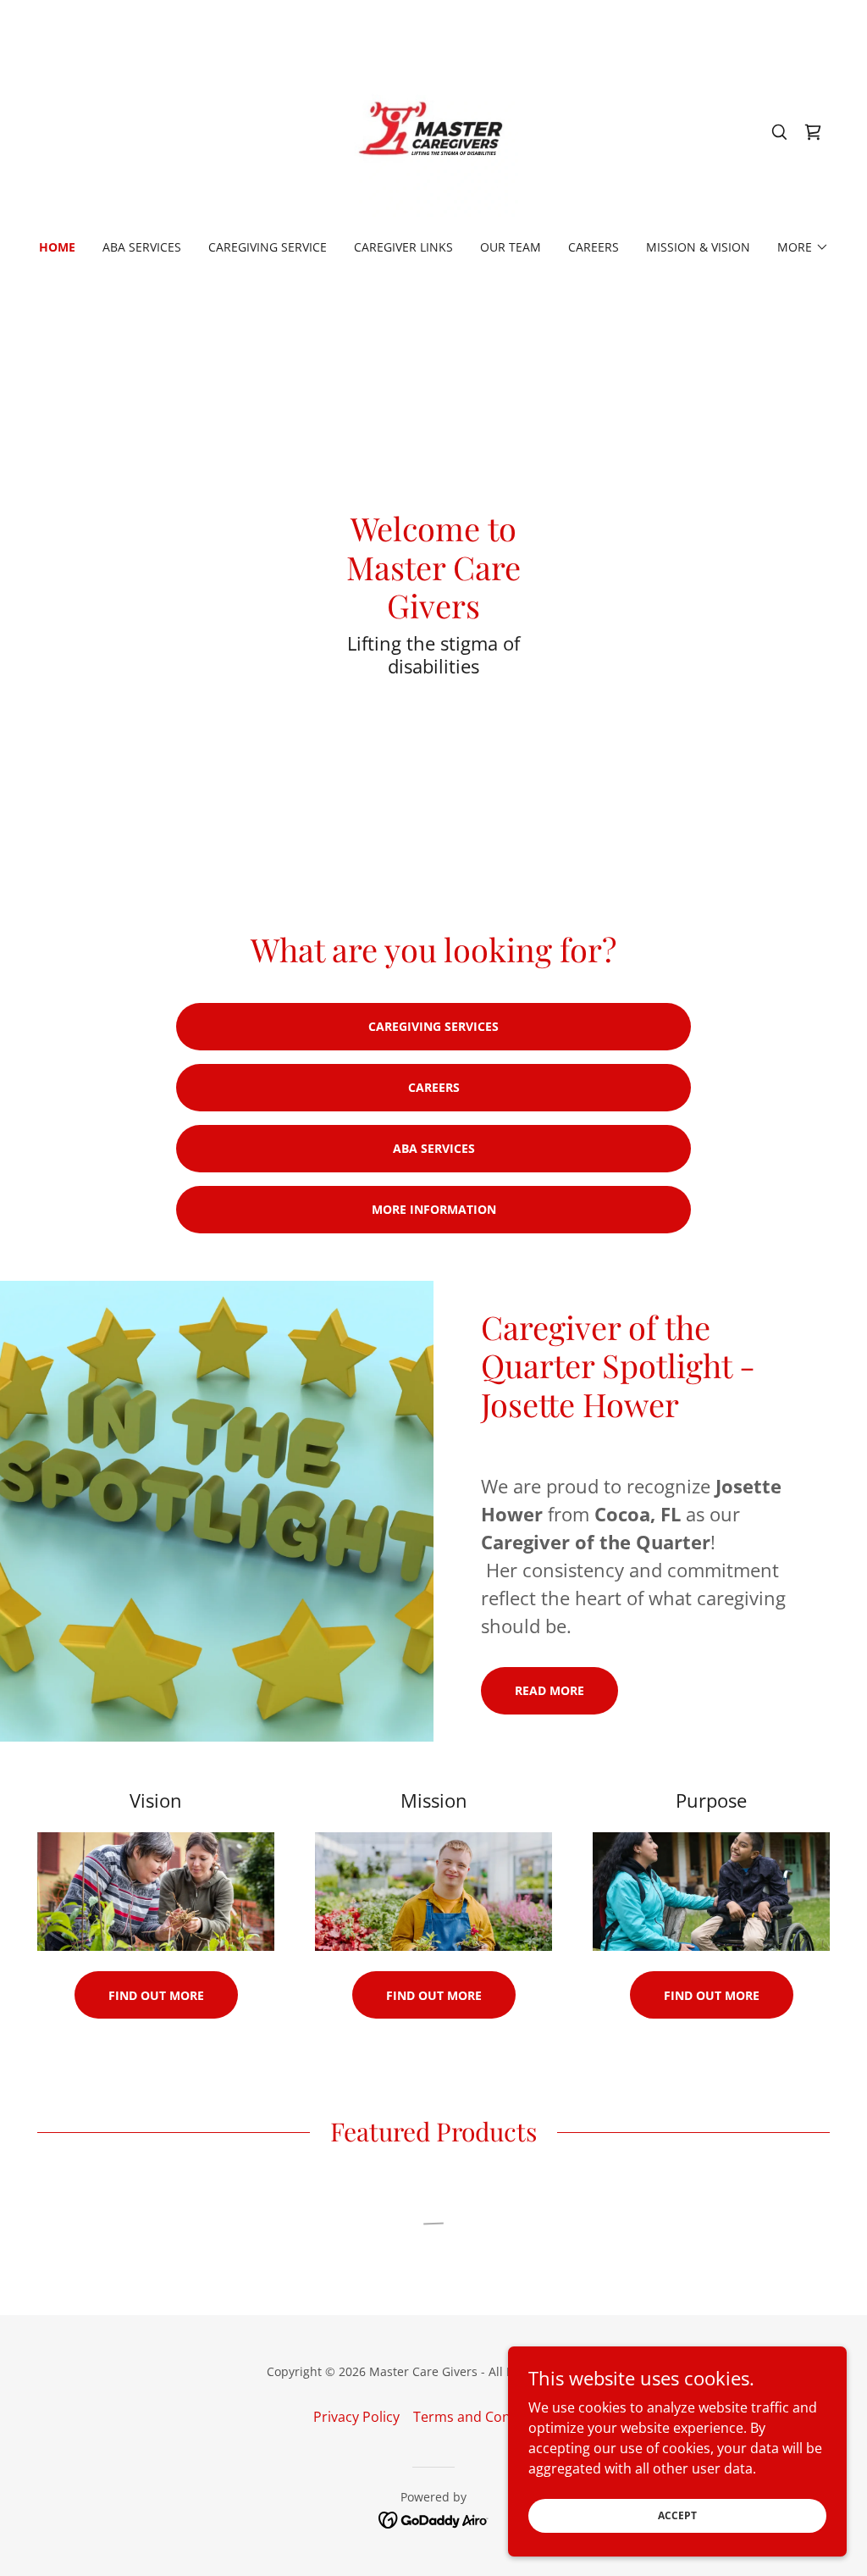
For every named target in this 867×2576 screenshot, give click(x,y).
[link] (433, 130)
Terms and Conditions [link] (484, 2417)
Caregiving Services (433, 1026)
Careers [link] (594, 247)
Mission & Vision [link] (698, 247)
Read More (549, 1690)
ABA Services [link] (142, 247)
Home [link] (57, 247)
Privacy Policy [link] (356, 2417)
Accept (677, 2515)
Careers (434, 1087)
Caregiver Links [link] (403, 247)
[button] (803, 247)
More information (434, 1209)
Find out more (156, 1995)
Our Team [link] (511, 247)
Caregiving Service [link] (268, 247)
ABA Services (434, 1148)
